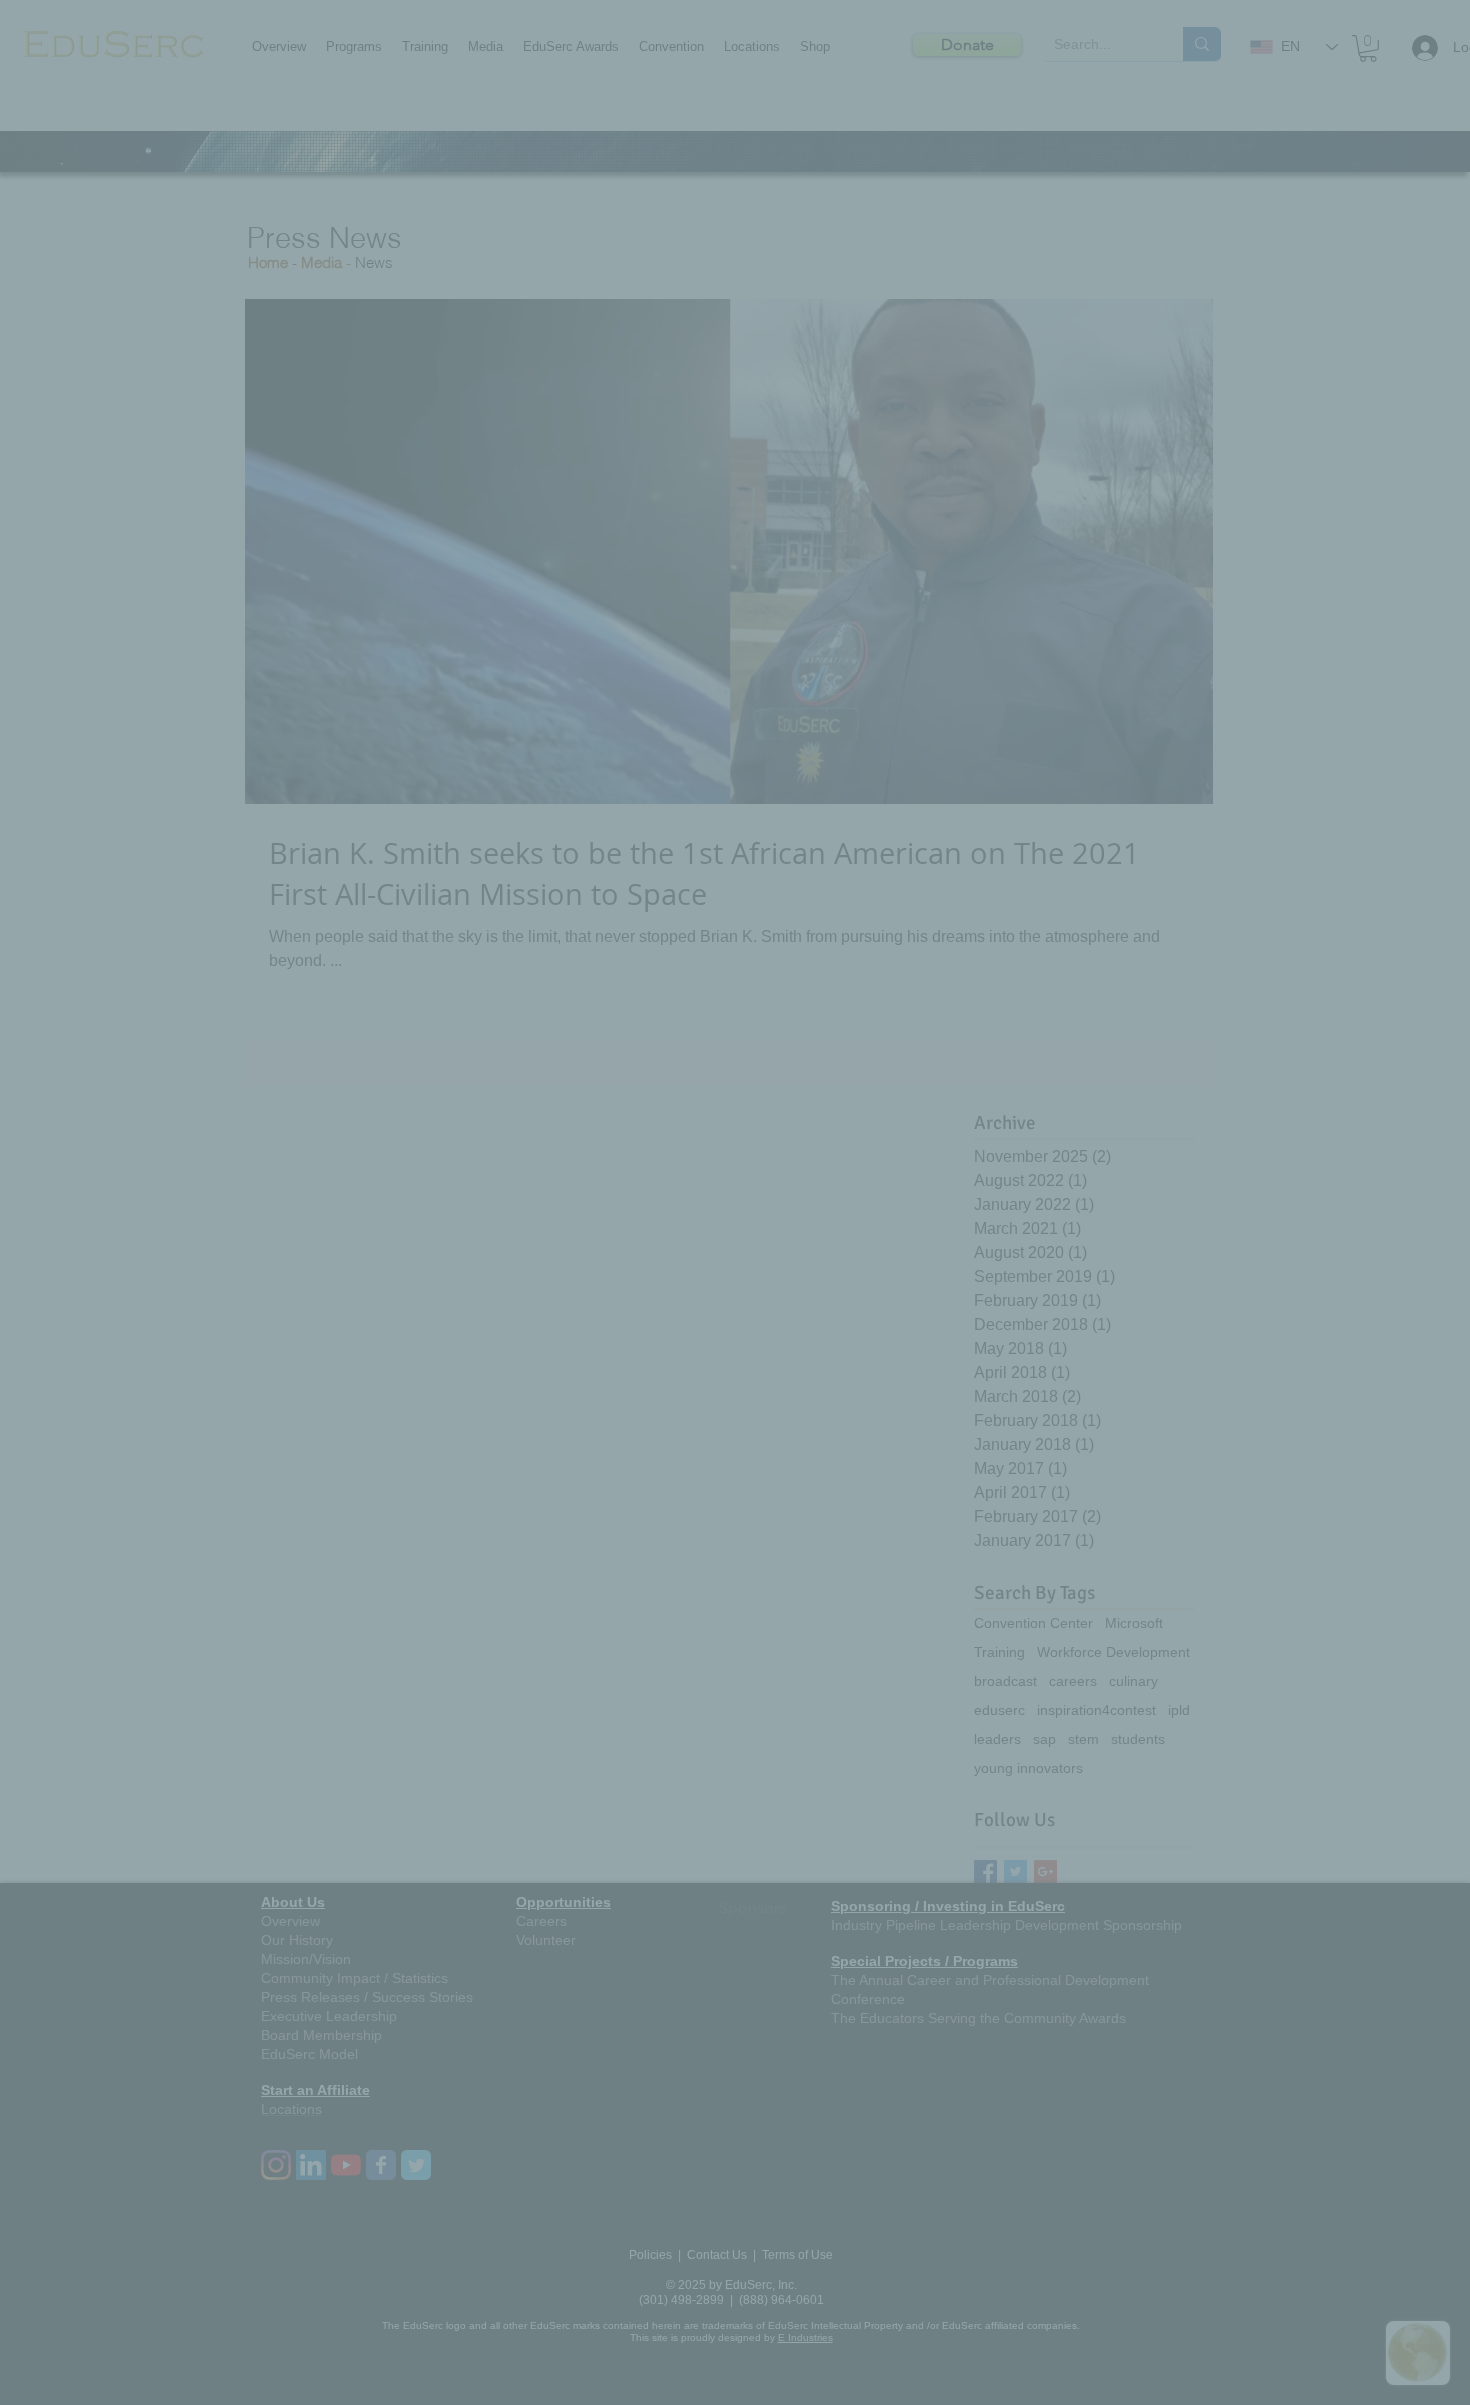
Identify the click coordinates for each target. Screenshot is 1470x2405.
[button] (1059, 999)
